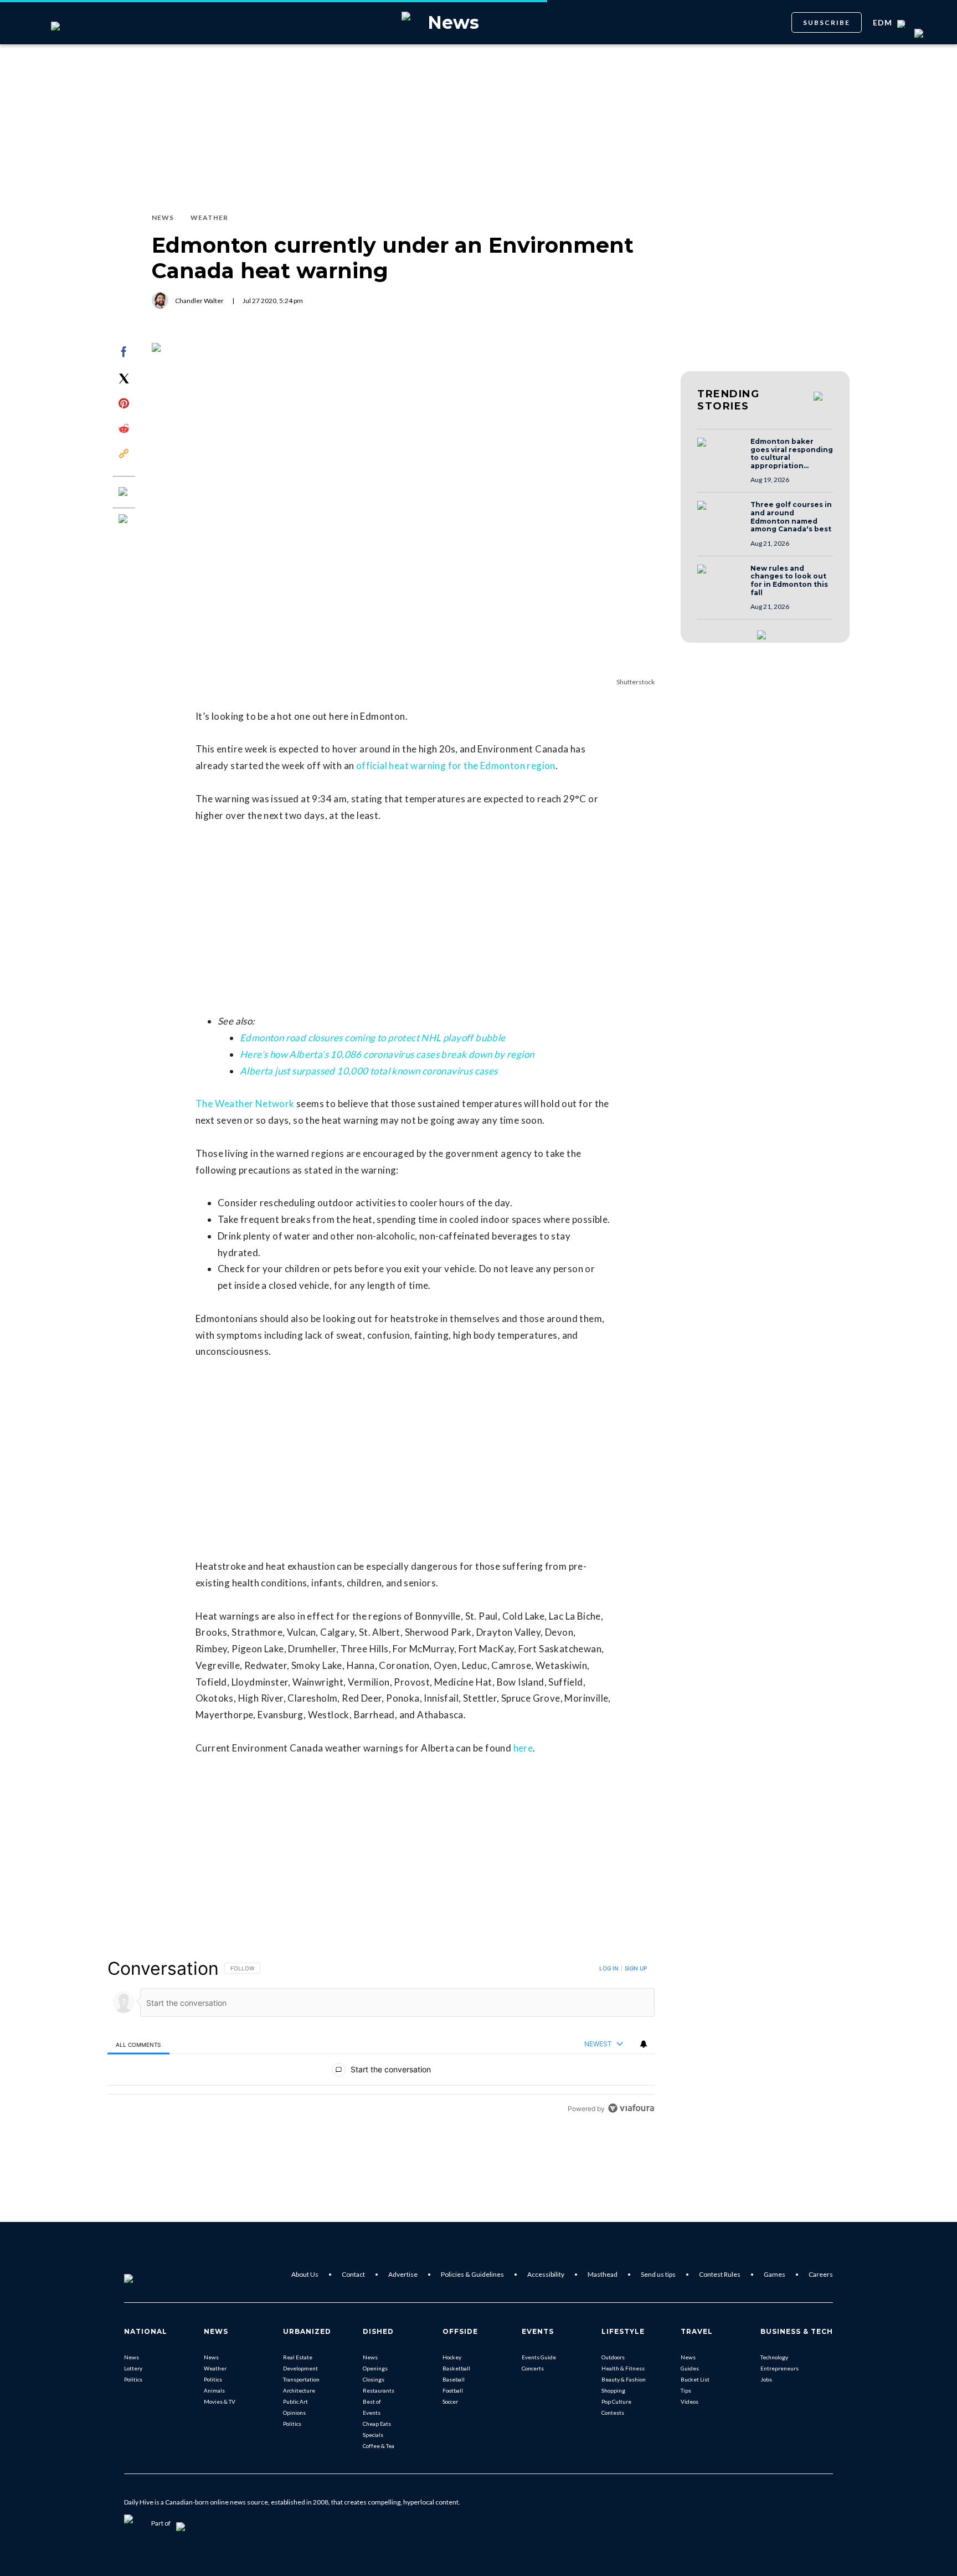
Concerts (533, 2368)
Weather (215, 2368)
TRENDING (728, 400)
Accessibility (546, 2274)
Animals (214, 2390)
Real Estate (298, 2357)
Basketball (456, 2368)
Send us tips (658, 2274)
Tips (686, 2390)
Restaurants (379, 2390)
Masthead (603, 2274)
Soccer (450, 2401)
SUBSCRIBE (827, 22)
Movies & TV (220, 2401)
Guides (690, 2368)
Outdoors (613, 2357)
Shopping (613, 2390)
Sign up (636, 1968)
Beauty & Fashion (624, 2379)
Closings (374, 2379)
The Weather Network (245, 1103)
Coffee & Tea (379, 2446)
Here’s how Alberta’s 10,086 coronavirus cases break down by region (387, 1054)
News (132, 2357)
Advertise (403, 2274)
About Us (305, 2274)
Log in (609, 1968)
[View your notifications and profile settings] (644, 2044)
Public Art (295, 2401)
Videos (690, 2401)
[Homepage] (147, 2275)
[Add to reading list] (124, 520)
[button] (721, 453)
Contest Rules (720, 2274)
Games (775, 2274)
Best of (372, 2401)
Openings (375, 2368)
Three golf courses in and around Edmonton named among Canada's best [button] (791, 517)
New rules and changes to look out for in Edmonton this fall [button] (789, 581)
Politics (133, 2379)
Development (300, 2368)
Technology (774, 2357)
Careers (821, 2274)
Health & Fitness (623, 2368)
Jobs (766, 2379)
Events (372, 2413)
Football (453, 2390)
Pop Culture (616, 2401)
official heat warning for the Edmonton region (456, 765)
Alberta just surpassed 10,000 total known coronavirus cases (369, 1071)
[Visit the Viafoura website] (631, 2108)
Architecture (299, 2390)
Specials (373, 2435)
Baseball (454, 2379)
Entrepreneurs (780, 2368)
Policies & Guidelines (472, 2274)
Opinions (294, 2413)
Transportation (301, 2379)
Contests (613, 2413)
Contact (353, 2274)
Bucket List (695, 2379)
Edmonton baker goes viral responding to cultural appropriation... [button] (792, 454)
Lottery (133, 2368)
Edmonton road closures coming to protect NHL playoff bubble (373, 1038)
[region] (381, 2038)
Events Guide (539, 2357)
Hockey (452, 2357)
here (523, 1748)
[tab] (138, 2044)
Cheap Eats (377, 2424)
